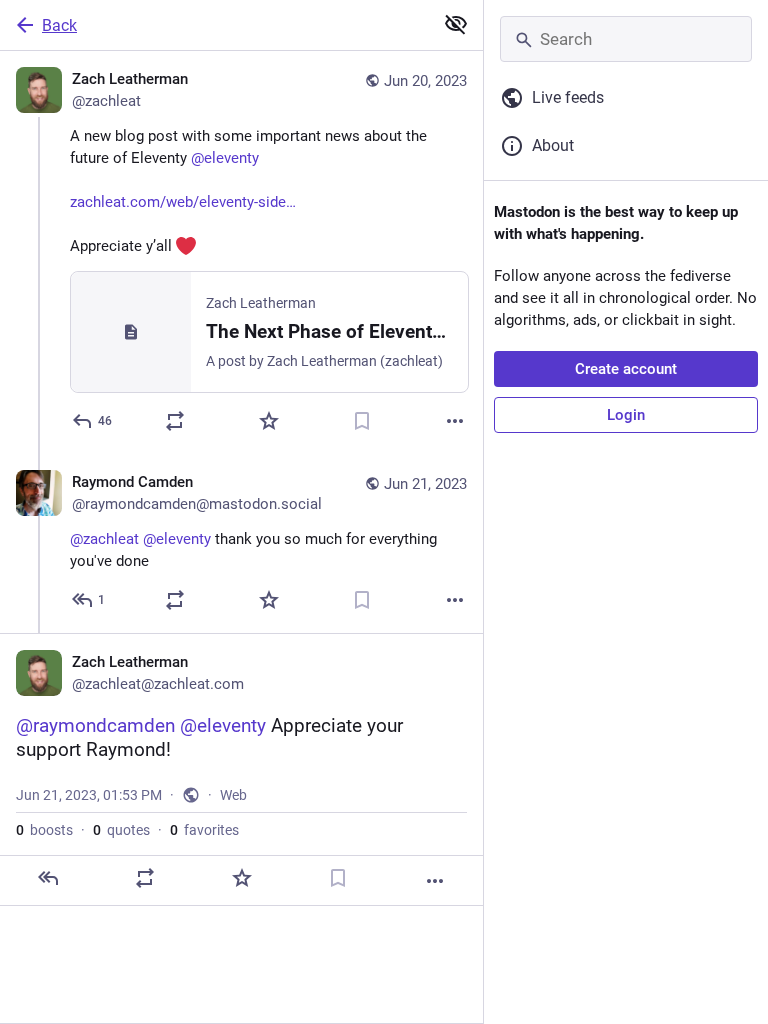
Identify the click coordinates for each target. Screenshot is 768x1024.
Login (626, 415)
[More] (455, 421)
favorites (204, 830)
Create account (626, 369)
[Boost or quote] (175, 421)
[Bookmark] (362, 421)
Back (59, 25)
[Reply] (48, 878)
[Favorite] (269, 421)
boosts (44, 830)
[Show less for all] (456, 24)
